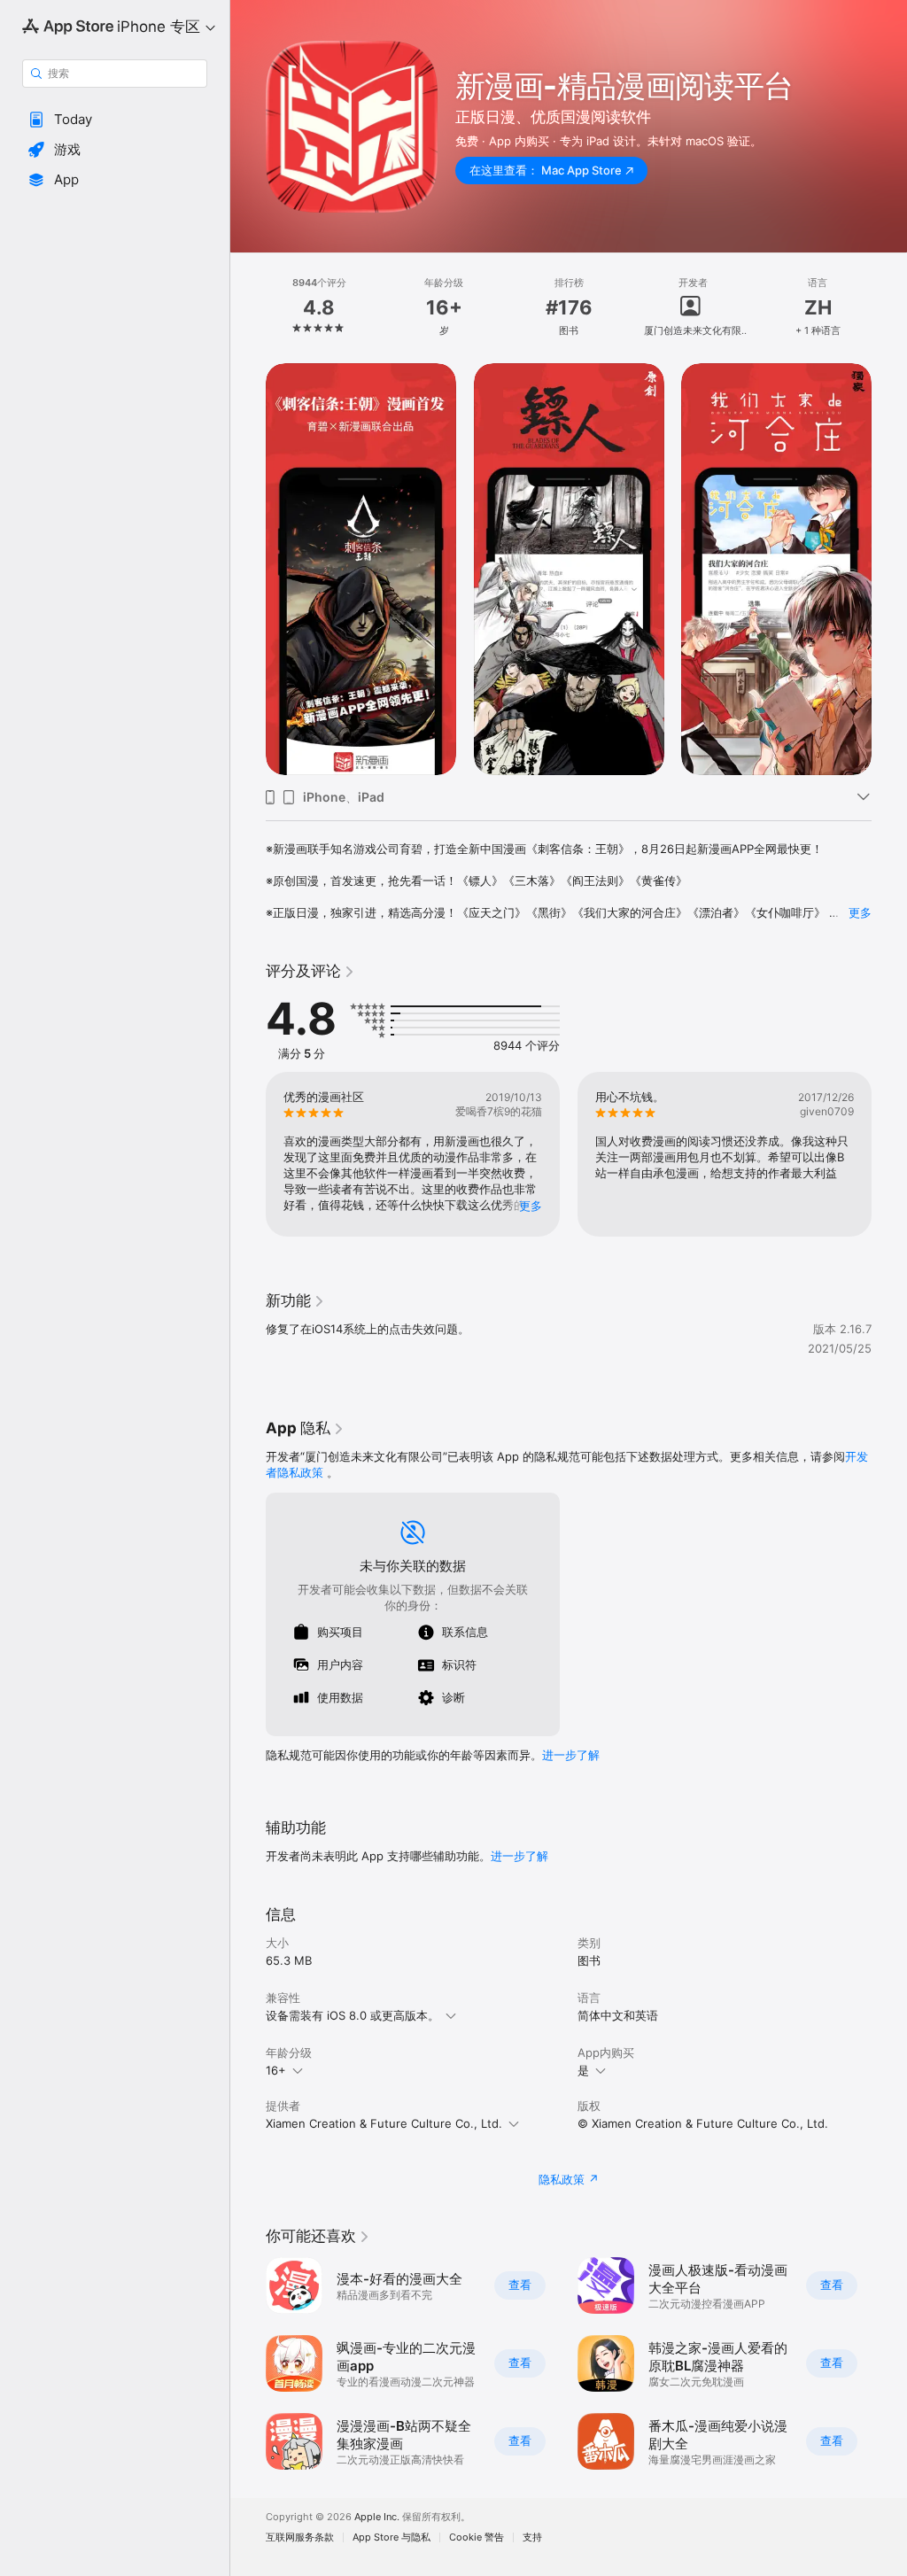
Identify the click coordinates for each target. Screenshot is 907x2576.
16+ (276, 2070)
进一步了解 (571, 1755)
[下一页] (889, 307)
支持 (532, 2537)
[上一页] (248, 307)
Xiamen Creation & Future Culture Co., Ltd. (384, 2123)
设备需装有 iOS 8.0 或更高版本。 (353, 2015)
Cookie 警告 (477, 2537)
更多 (860, 912)
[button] (115, 120)
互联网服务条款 (300, 2537)
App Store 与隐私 (391, 2537)
